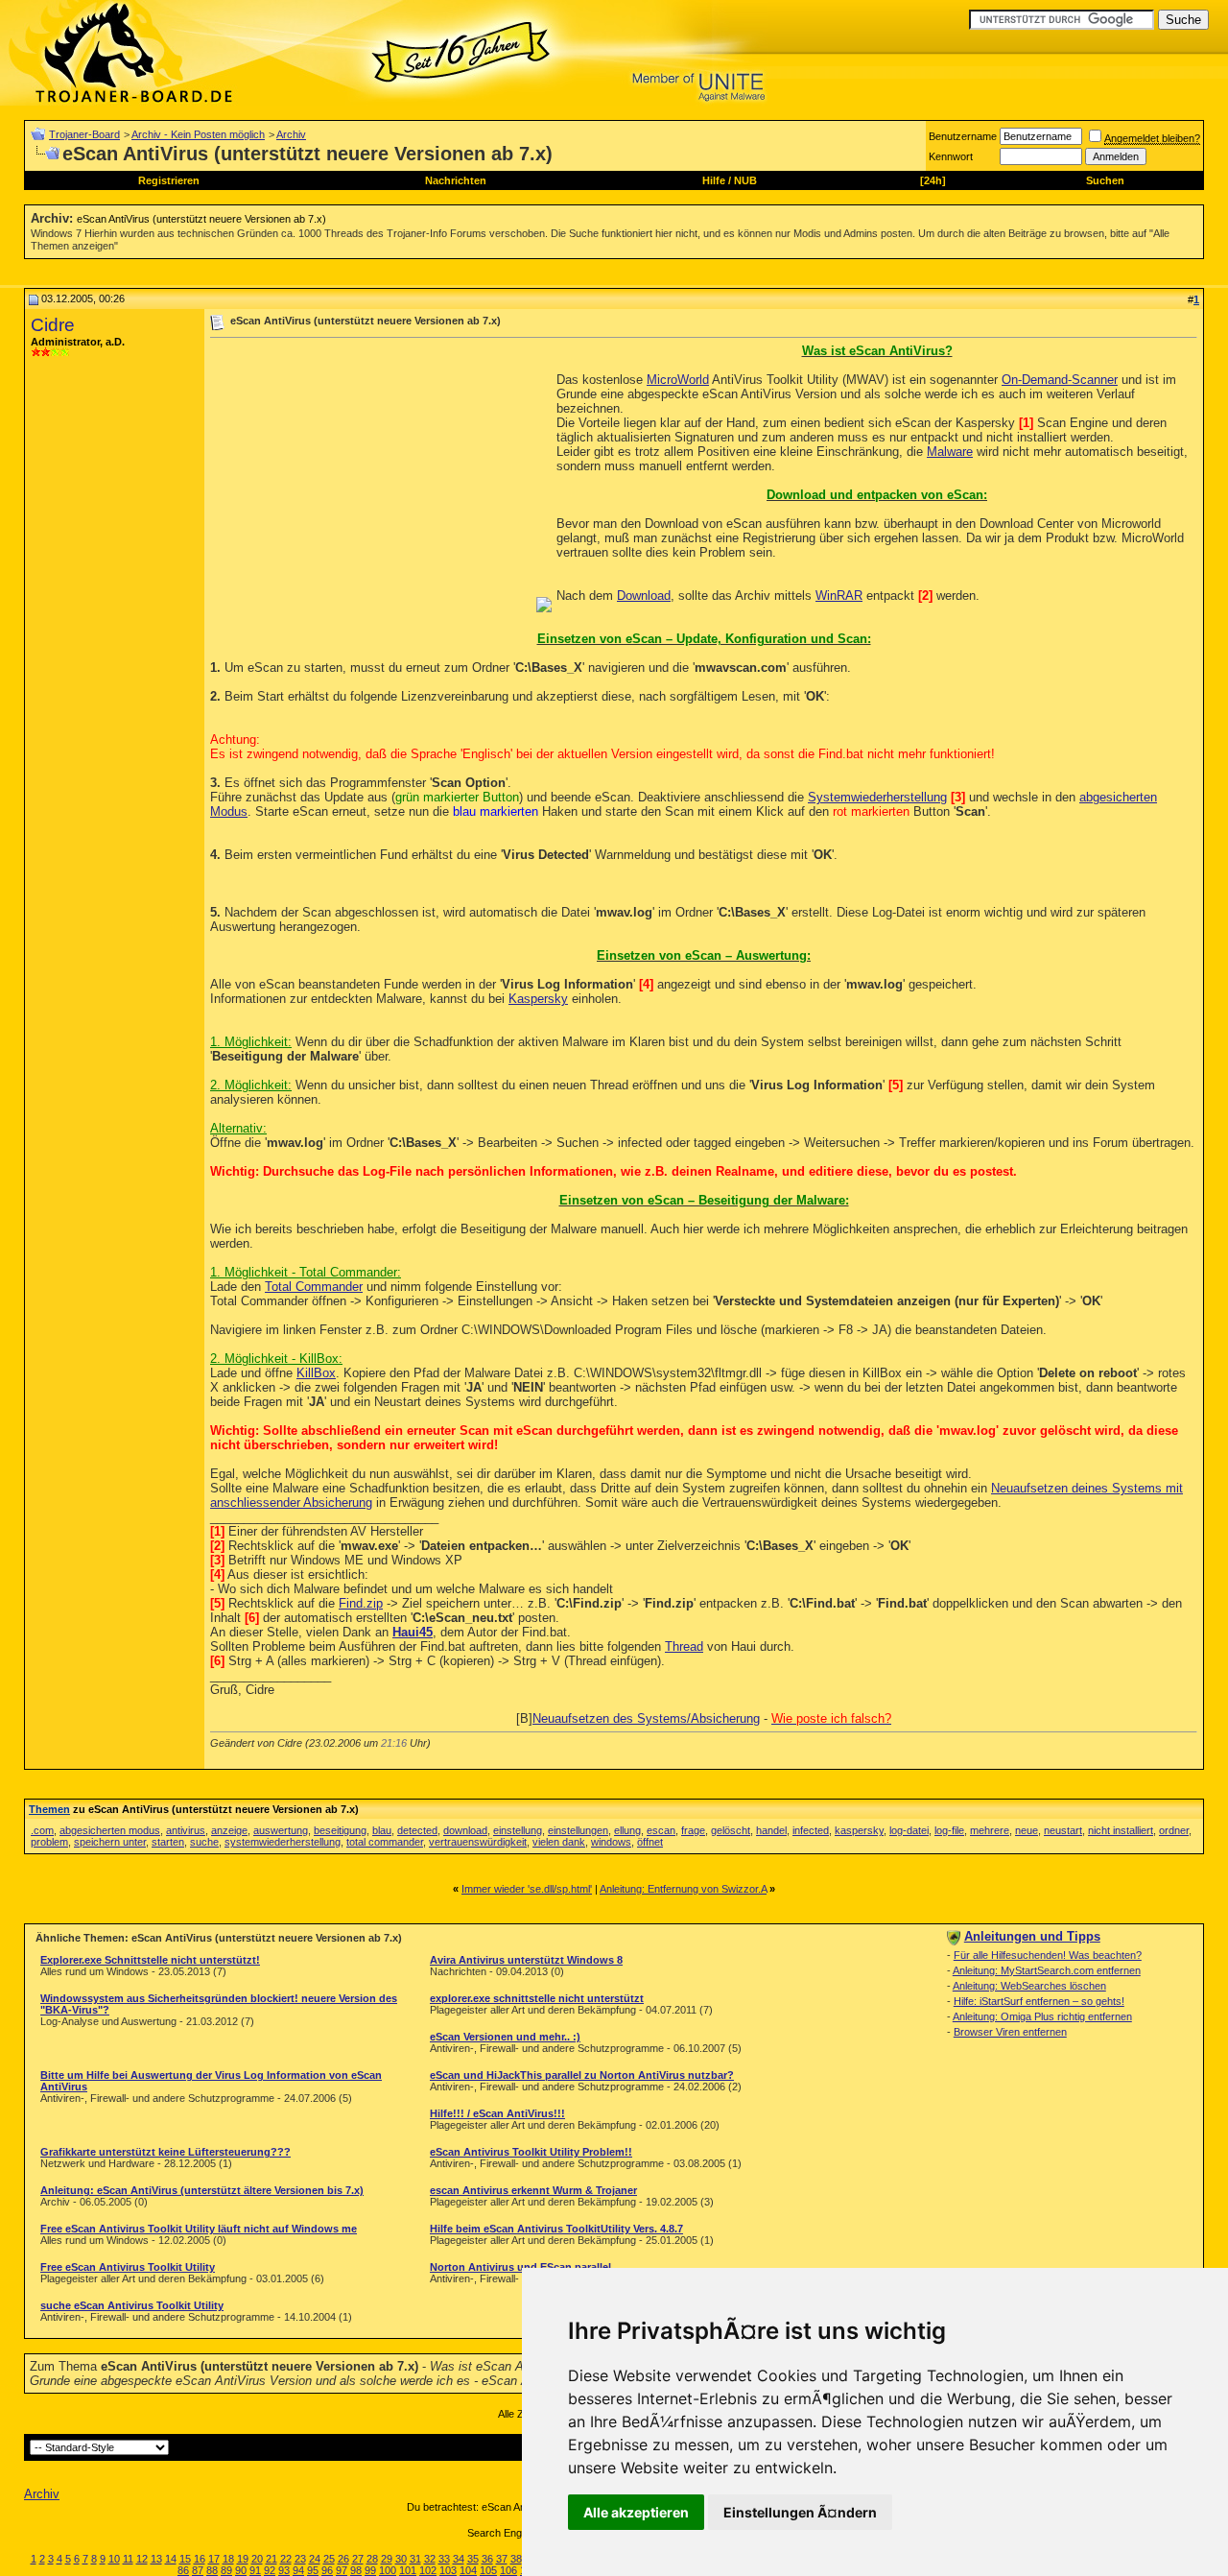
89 (226, 2570)
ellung (627, 1830)
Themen (49, 1809)
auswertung (281, 1830)
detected (417, 1830)
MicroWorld (678, 380)
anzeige (229, 1830)
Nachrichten (456, 180)
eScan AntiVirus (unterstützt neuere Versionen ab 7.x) (201, 219)
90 (241, 2570)
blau (382, 1830)
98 (356, 2570)
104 (468, 2570)
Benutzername (963, 136)
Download (644, 596)
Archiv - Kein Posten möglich (198, 134)
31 (415, 2559)
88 (212, 2570)
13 (156, 2559)
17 (214, 2559)
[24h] (933, 180)
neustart (1063, 1830)
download (465, 1830)
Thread (684, 1646)
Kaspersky (538, 999)
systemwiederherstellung (283, 1842)
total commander (385, 1842)
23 (300, 2559)
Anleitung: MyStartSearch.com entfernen (1047, 1970)
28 (372, 2559)
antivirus (186, 1830)
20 (257, 2559)
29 (387, 2559)
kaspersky (859, 1830)
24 (315, 2559)
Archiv (291, 134)
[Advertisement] (371, 478)
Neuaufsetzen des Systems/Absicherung (646, 1718)
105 (488, 2570)
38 (516, 2559)
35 (473, 2559)
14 (171, 2559)
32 (430, 2559)
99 (370, 2570)
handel (771, 1830)
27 (358, 2559)
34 (459, 2559)
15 (185, 2559)
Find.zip (361, 1603)
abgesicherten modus (110, 1830)
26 (343, 2559)
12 (142, 2559)
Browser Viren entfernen (1010, 2032)
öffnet (650, 1842)
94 (298, 2570)
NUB (745, 180)
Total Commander (314, 1287)
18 (228, 2559)
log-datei (909, 1830)
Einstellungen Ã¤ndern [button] (800, 2512)
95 (313, 2570)
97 (342, 2570)
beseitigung (340, 1830)
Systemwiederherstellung (877, 797)
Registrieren (169, 180)
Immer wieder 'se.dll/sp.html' (527, 1889)
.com (42, 1830)
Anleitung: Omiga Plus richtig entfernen (1042, 2016)
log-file (949, 1830)
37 (502, 2559)
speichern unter (110, 1842)
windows (611, 1842)
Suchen (1105, 180)
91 (255, 2570)
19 (243, 2559)
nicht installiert (1121, 1830)
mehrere (990, 1830)
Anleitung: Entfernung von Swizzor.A (683, 1889)
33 (444, 2559)
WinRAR (839, 596)
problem (49, 1842)
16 (200, 2559)
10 (114, 2559)
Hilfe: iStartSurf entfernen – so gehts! (1039, 2001)
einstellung (518, 1830)
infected (811, 1830)
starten (168, 1842)
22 (286, 2559)
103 (448, 2570)
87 (198, 2570)
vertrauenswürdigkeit (478, 1842)
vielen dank (559, 1842)
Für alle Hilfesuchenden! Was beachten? (1048, 1955)
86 (183, 2570)
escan (661, 1830)
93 (284, 2570)
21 (272, 2559)
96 (327, 2570)
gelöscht (731, 1830)
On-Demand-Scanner (1060, 380)
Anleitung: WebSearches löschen (1029, 1986)
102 (428, 2570)
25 (329, 2559)
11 (128, 2559)
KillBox (316, 1373)
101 (408, 2570)
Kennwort (951, 156)
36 (487, 2559)
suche (204, 1842)
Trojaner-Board (84, 134)
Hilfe (714, 180)
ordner (1174, 1830)
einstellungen (578, 1830)
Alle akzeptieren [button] (636, 2512)
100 (388, 2570)
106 (508, 2570)
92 (270, 2570)
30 (401, 2559)
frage (693, 1830)
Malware (950, 452)
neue (1027, 1830)
